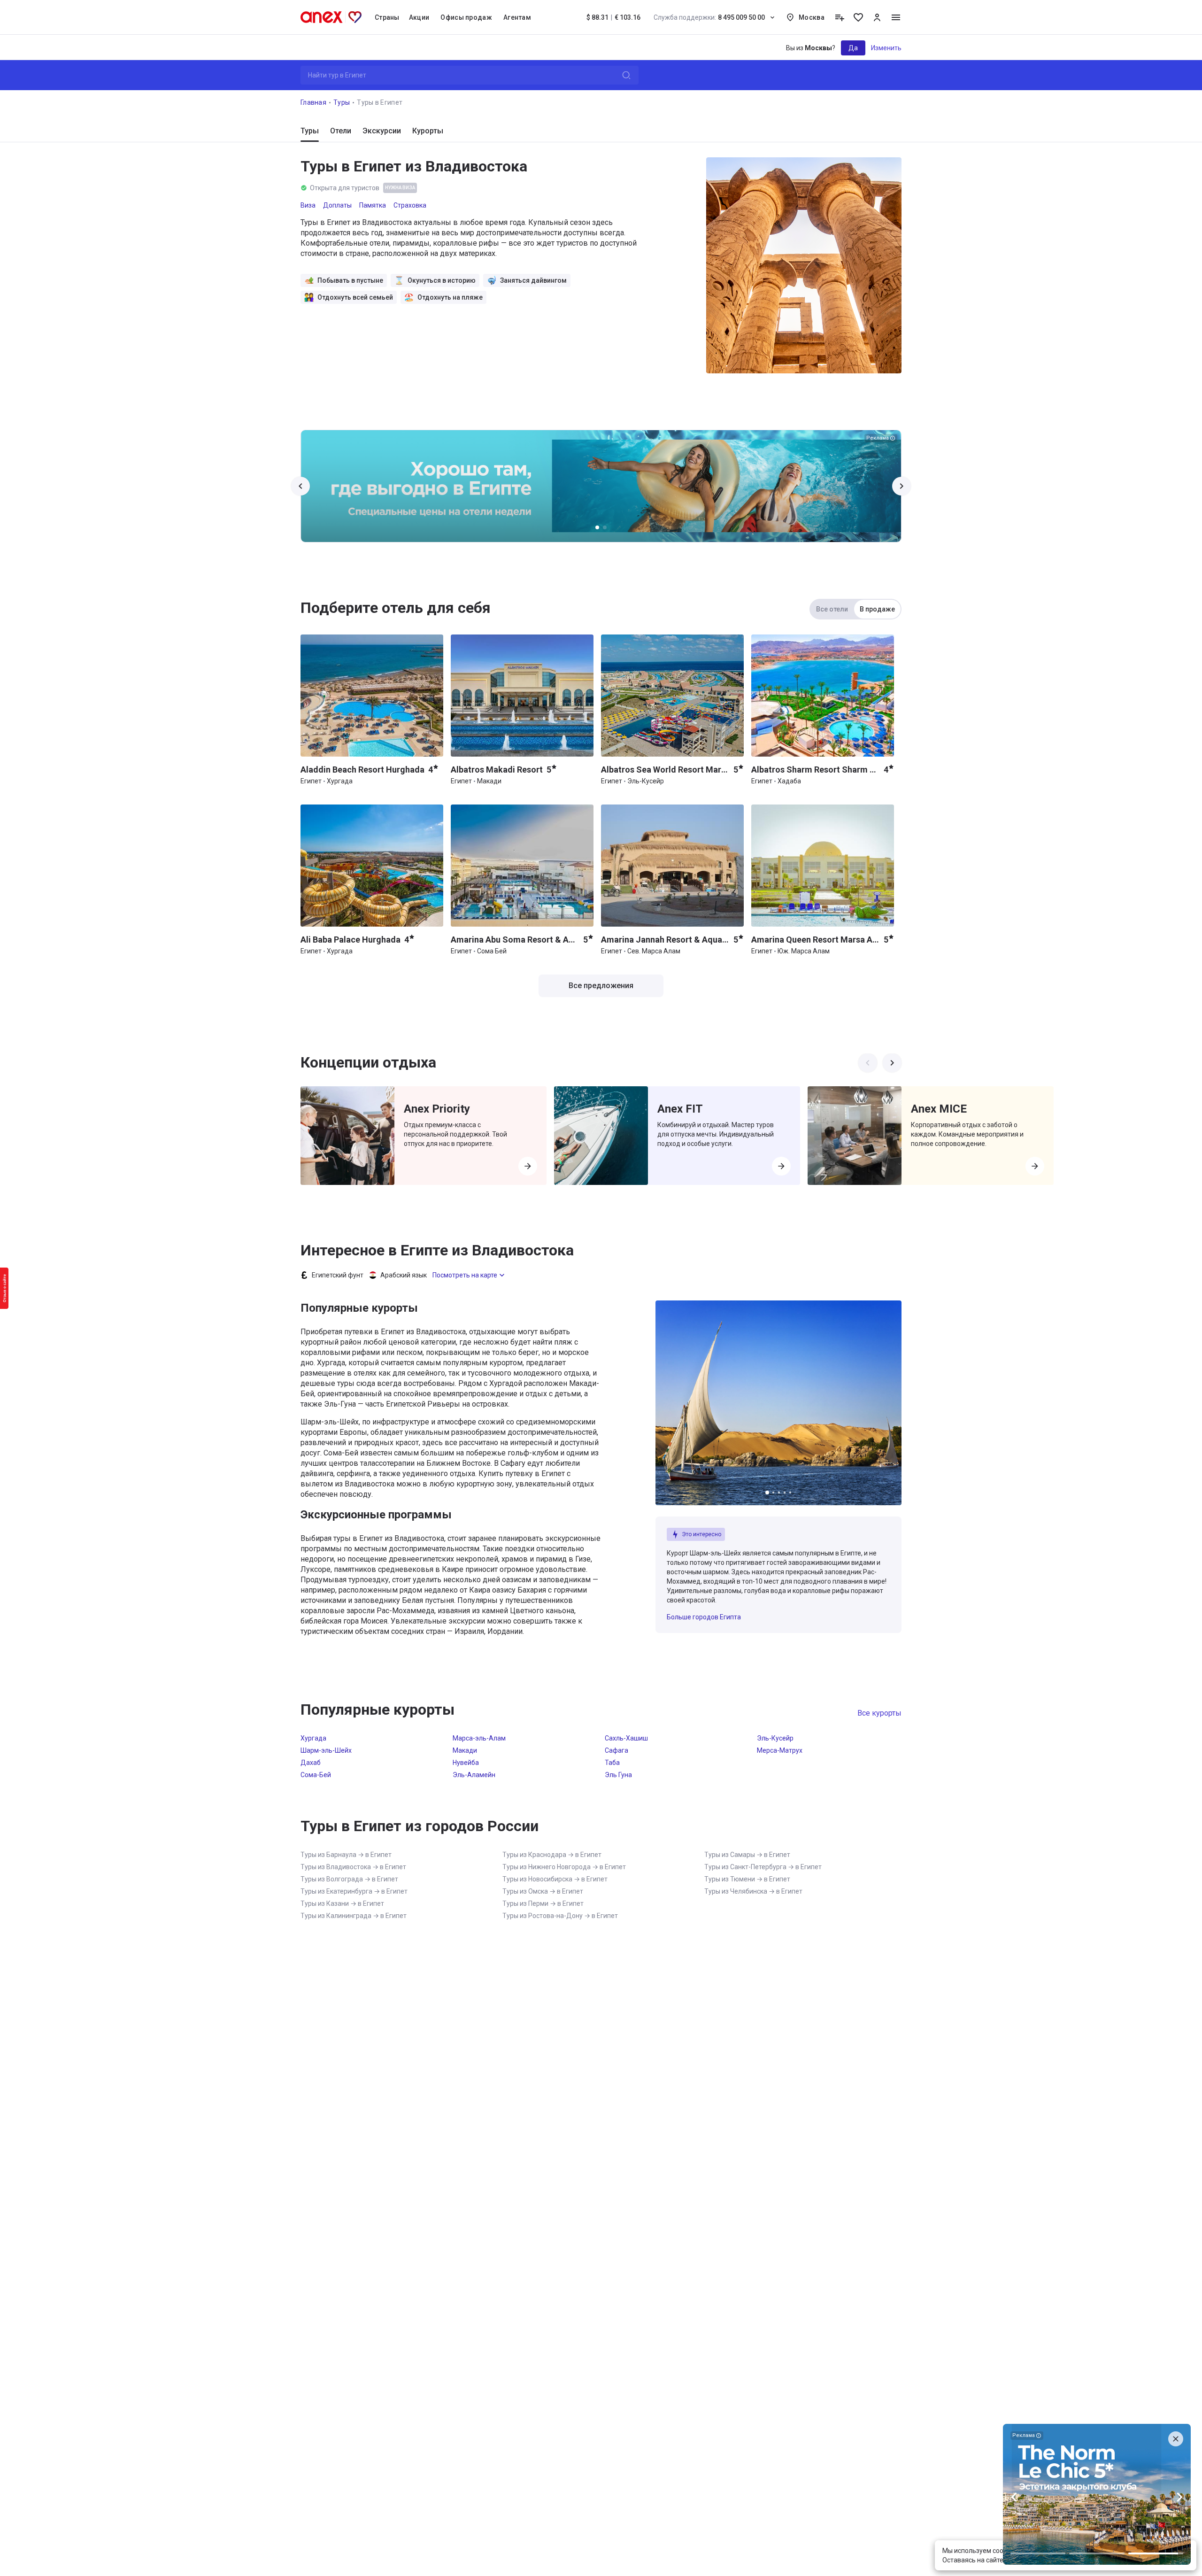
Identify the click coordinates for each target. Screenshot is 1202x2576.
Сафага (616, 1750)
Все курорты (879, 1713)
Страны (387, 17)
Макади (465, 1750)
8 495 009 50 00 (709, 17)
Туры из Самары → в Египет (747, 1855)
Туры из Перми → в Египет (543, 1903)
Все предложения (601, 986)
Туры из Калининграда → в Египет (354, 1916)
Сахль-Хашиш (626, 1738)
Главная (313, 102)
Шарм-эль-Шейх (326, 1750)
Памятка (373, 205)
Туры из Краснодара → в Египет (552, 1855)
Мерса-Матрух (780, 1750)
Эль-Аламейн (474, 1775)
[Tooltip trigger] (840, 17)
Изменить (886, 48)
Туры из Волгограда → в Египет (349, 1879)
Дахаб (311, 1763)
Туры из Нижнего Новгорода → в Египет (564, 1867)
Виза (308, 205)
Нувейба (466, 1763)
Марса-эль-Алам (479, 1738)
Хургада (313, 1738)
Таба (612, 1763)
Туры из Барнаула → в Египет (346, 1855)
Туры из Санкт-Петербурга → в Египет (763, 1867)
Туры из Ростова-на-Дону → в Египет (560, 1916)
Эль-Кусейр (775, 1738)
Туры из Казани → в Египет (342, 1903)
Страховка (410, 205)
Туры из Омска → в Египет (543, 1891)
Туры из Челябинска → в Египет (753, 1891)
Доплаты (337, 205)
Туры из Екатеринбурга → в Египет (354, 1891)
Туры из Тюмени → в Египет (747, 1879)
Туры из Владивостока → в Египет (353, 1867)
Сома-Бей (316, 1775)
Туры (342, 102)
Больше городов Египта (704, 1617)
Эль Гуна (618, 1775)
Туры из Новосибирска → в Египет (555, 1879)
